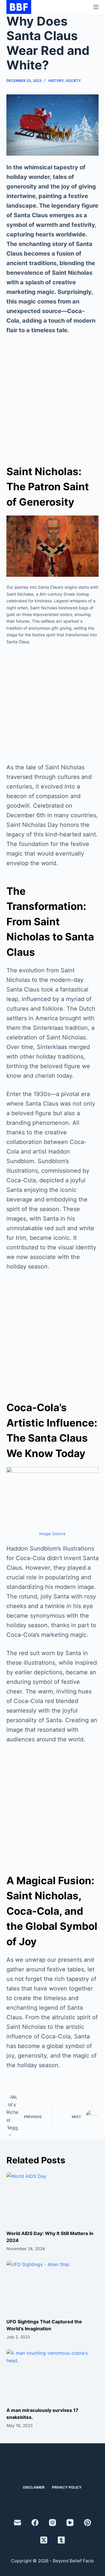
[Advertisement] (52, 396)
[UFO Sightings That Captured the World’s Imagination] (53, 2286)
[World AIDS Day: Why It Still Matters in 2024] (53, 2198)
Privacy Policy (67, 2487)
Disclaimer (34, 2487)
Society (73, 81)
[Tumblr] (61, 2540)
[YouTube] (70, 2523)
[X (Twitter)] (44, 2540)
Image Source (52, 1534)
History (56, 81)
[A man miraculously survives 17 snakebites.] (53, 2375)
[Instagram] (52, 2523)
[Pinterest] (87, 2523)
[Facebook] (35, 2523)
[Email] (17, 2523)
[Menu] (96, 7)
